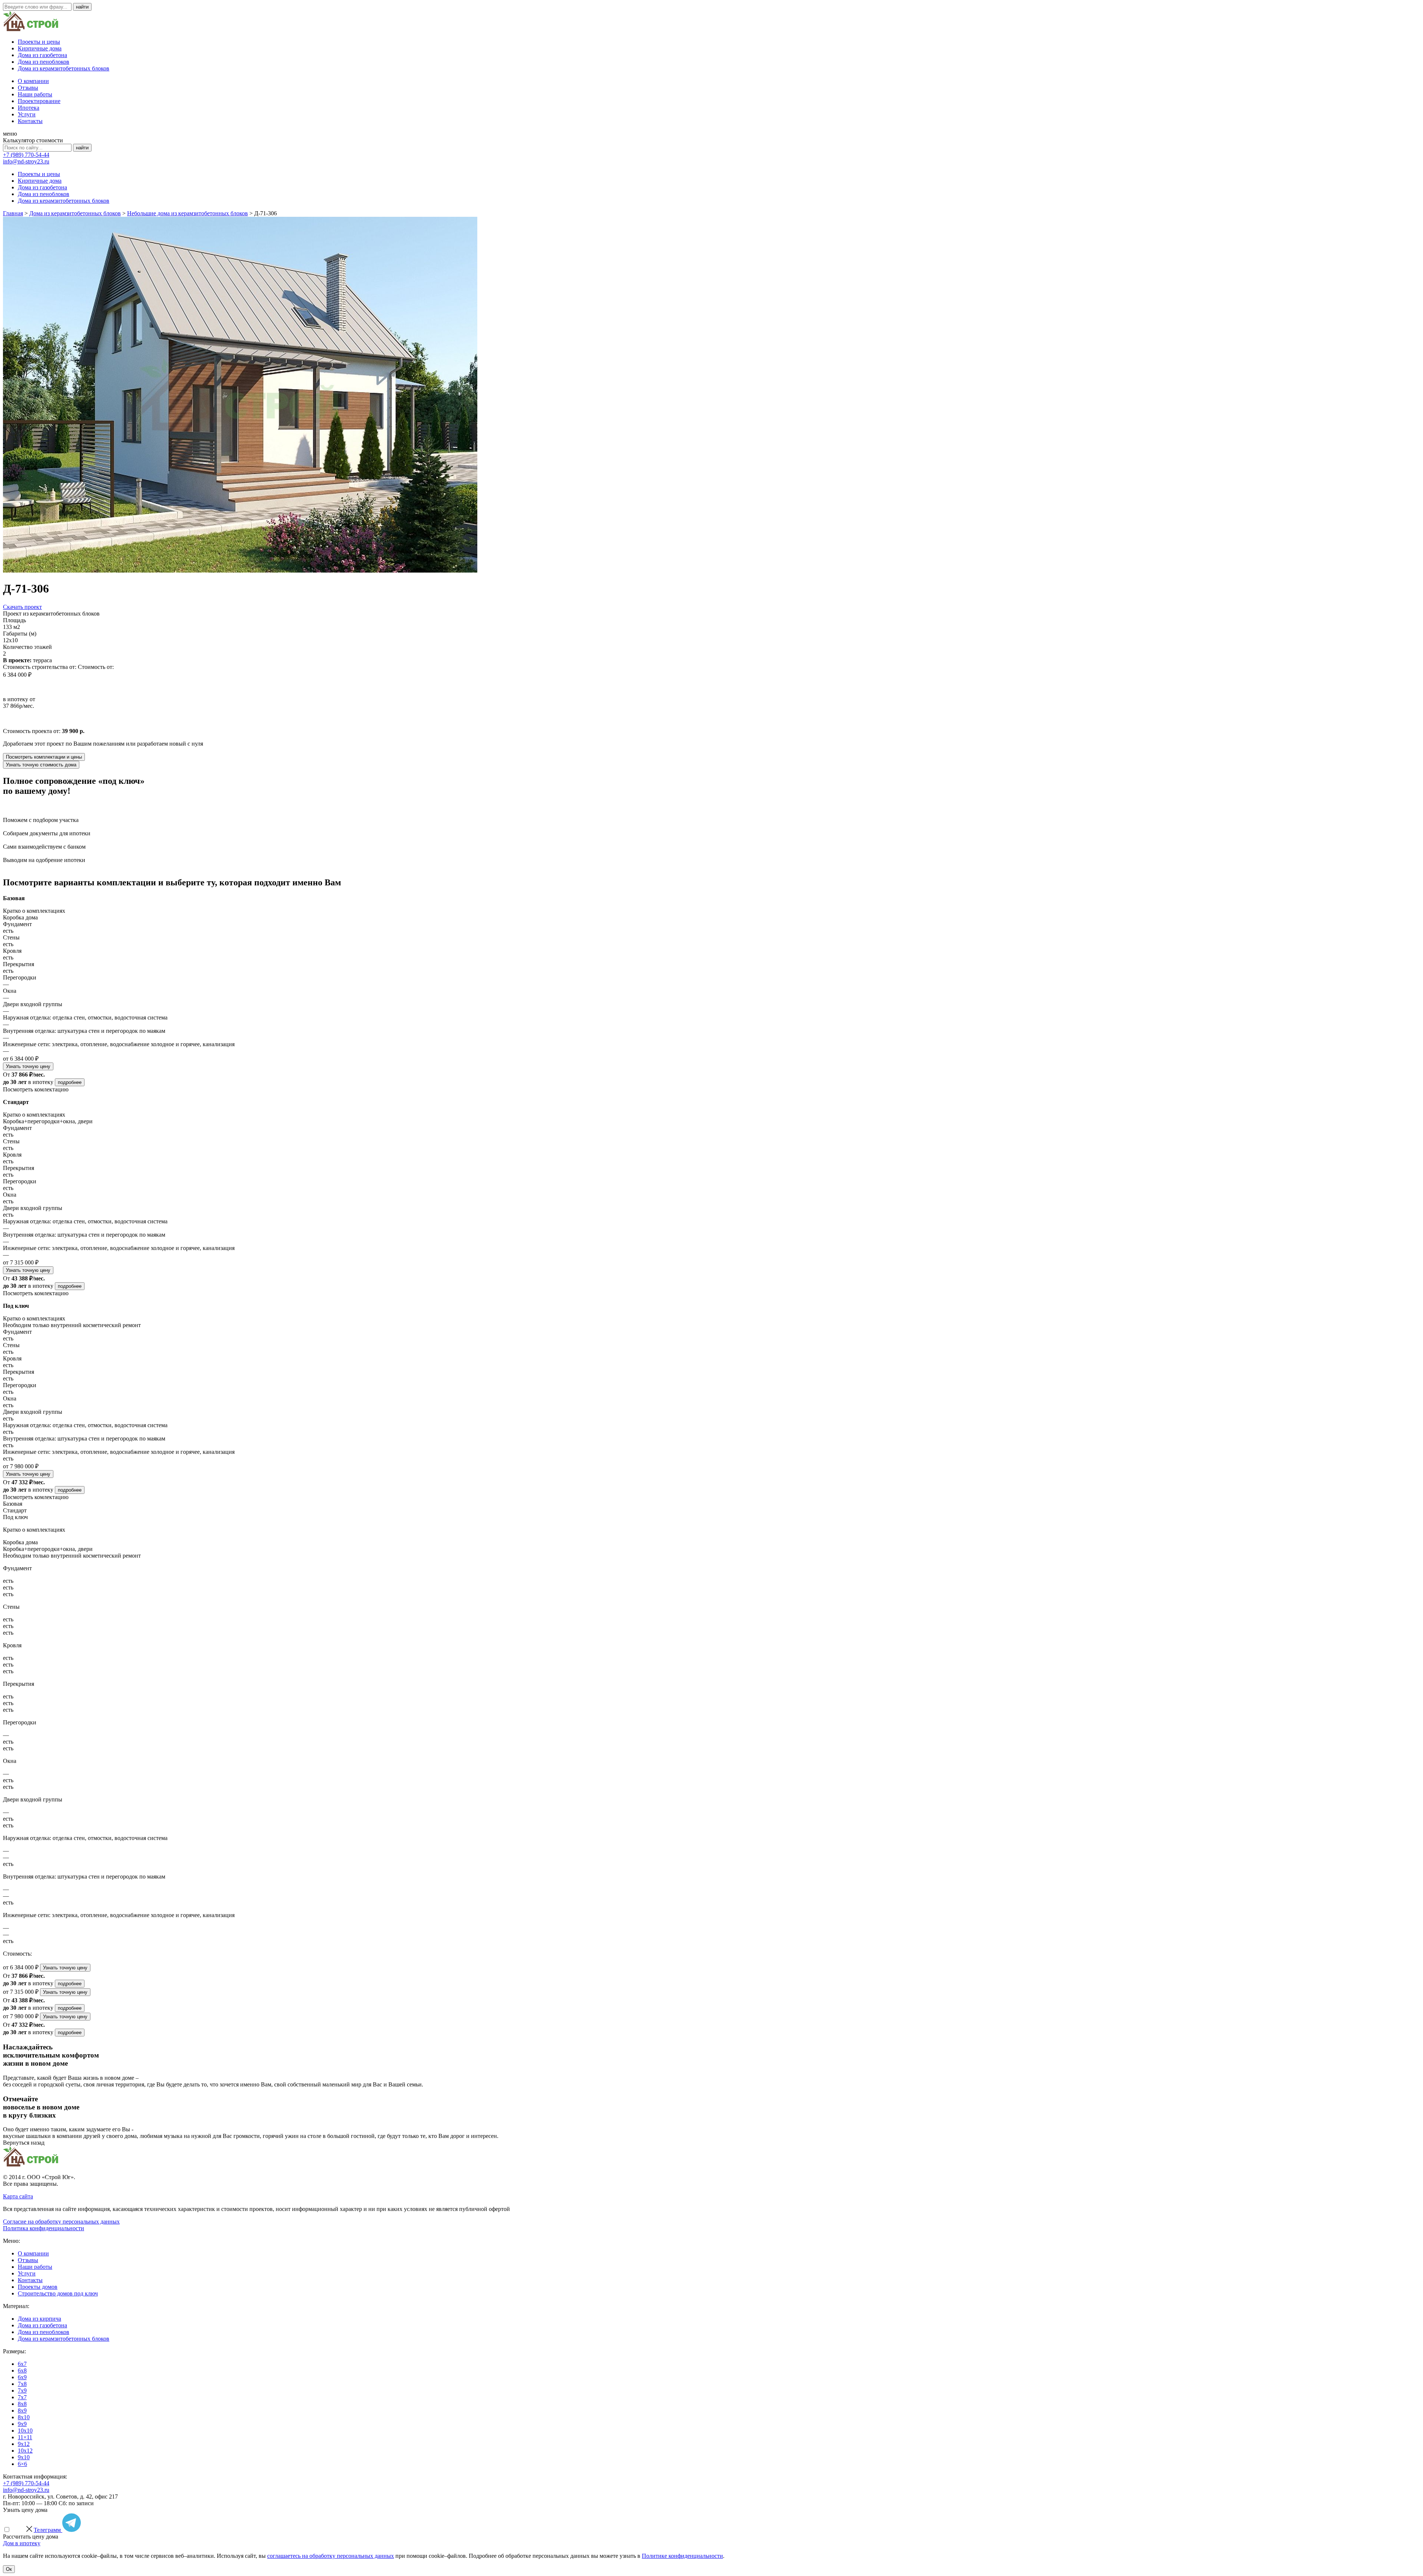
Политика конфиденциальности (44, 2228)
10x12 (25, 2451)
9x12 (24, 2444)
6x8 (22, 2371)
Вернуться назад (24, 2143)
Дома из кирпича (39, 2319)
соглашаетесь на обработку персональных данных (331, 2556)
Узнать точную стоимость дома (41, 765)
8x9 (22, 2411)
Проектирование (39, 101)
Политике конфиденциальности (682, 2556)
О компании (33, 81)
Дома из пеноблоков (44, 62)
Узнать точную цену (28, 1066)
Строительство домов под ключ (58, 2293)
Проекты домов (38, 2287)
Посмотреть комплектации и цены (44, 757)
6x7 (22, 2364)
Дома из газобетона (42, 55)
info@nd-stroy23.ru (26, 161)
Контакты (30, 121)
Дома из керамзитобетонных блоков (64, 68)
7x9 (22, 2391)
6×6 (22, 2464)
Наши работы (35, 94)
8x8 (22, 2404)
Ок (9, 2569)
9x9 (22, 2424)
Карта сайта (18, 2196)
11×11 (25, 2437)
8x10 (24, 2417)
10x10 (25, 2431)
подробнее (70, 1082)
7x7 (22, 2397)
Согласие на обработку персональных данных (61, 2222)
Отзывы (28, 88)
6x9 (22, 2377)
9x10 (24, 2457)
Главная (13, 213)
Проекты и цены (39, 42)
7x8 (22, 2384)
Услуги (27, 114)
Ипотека (29, 108)
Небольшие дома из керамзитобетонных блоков (188, 213)
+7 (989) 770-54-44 (26, 155)
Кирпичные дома (40, 48)
